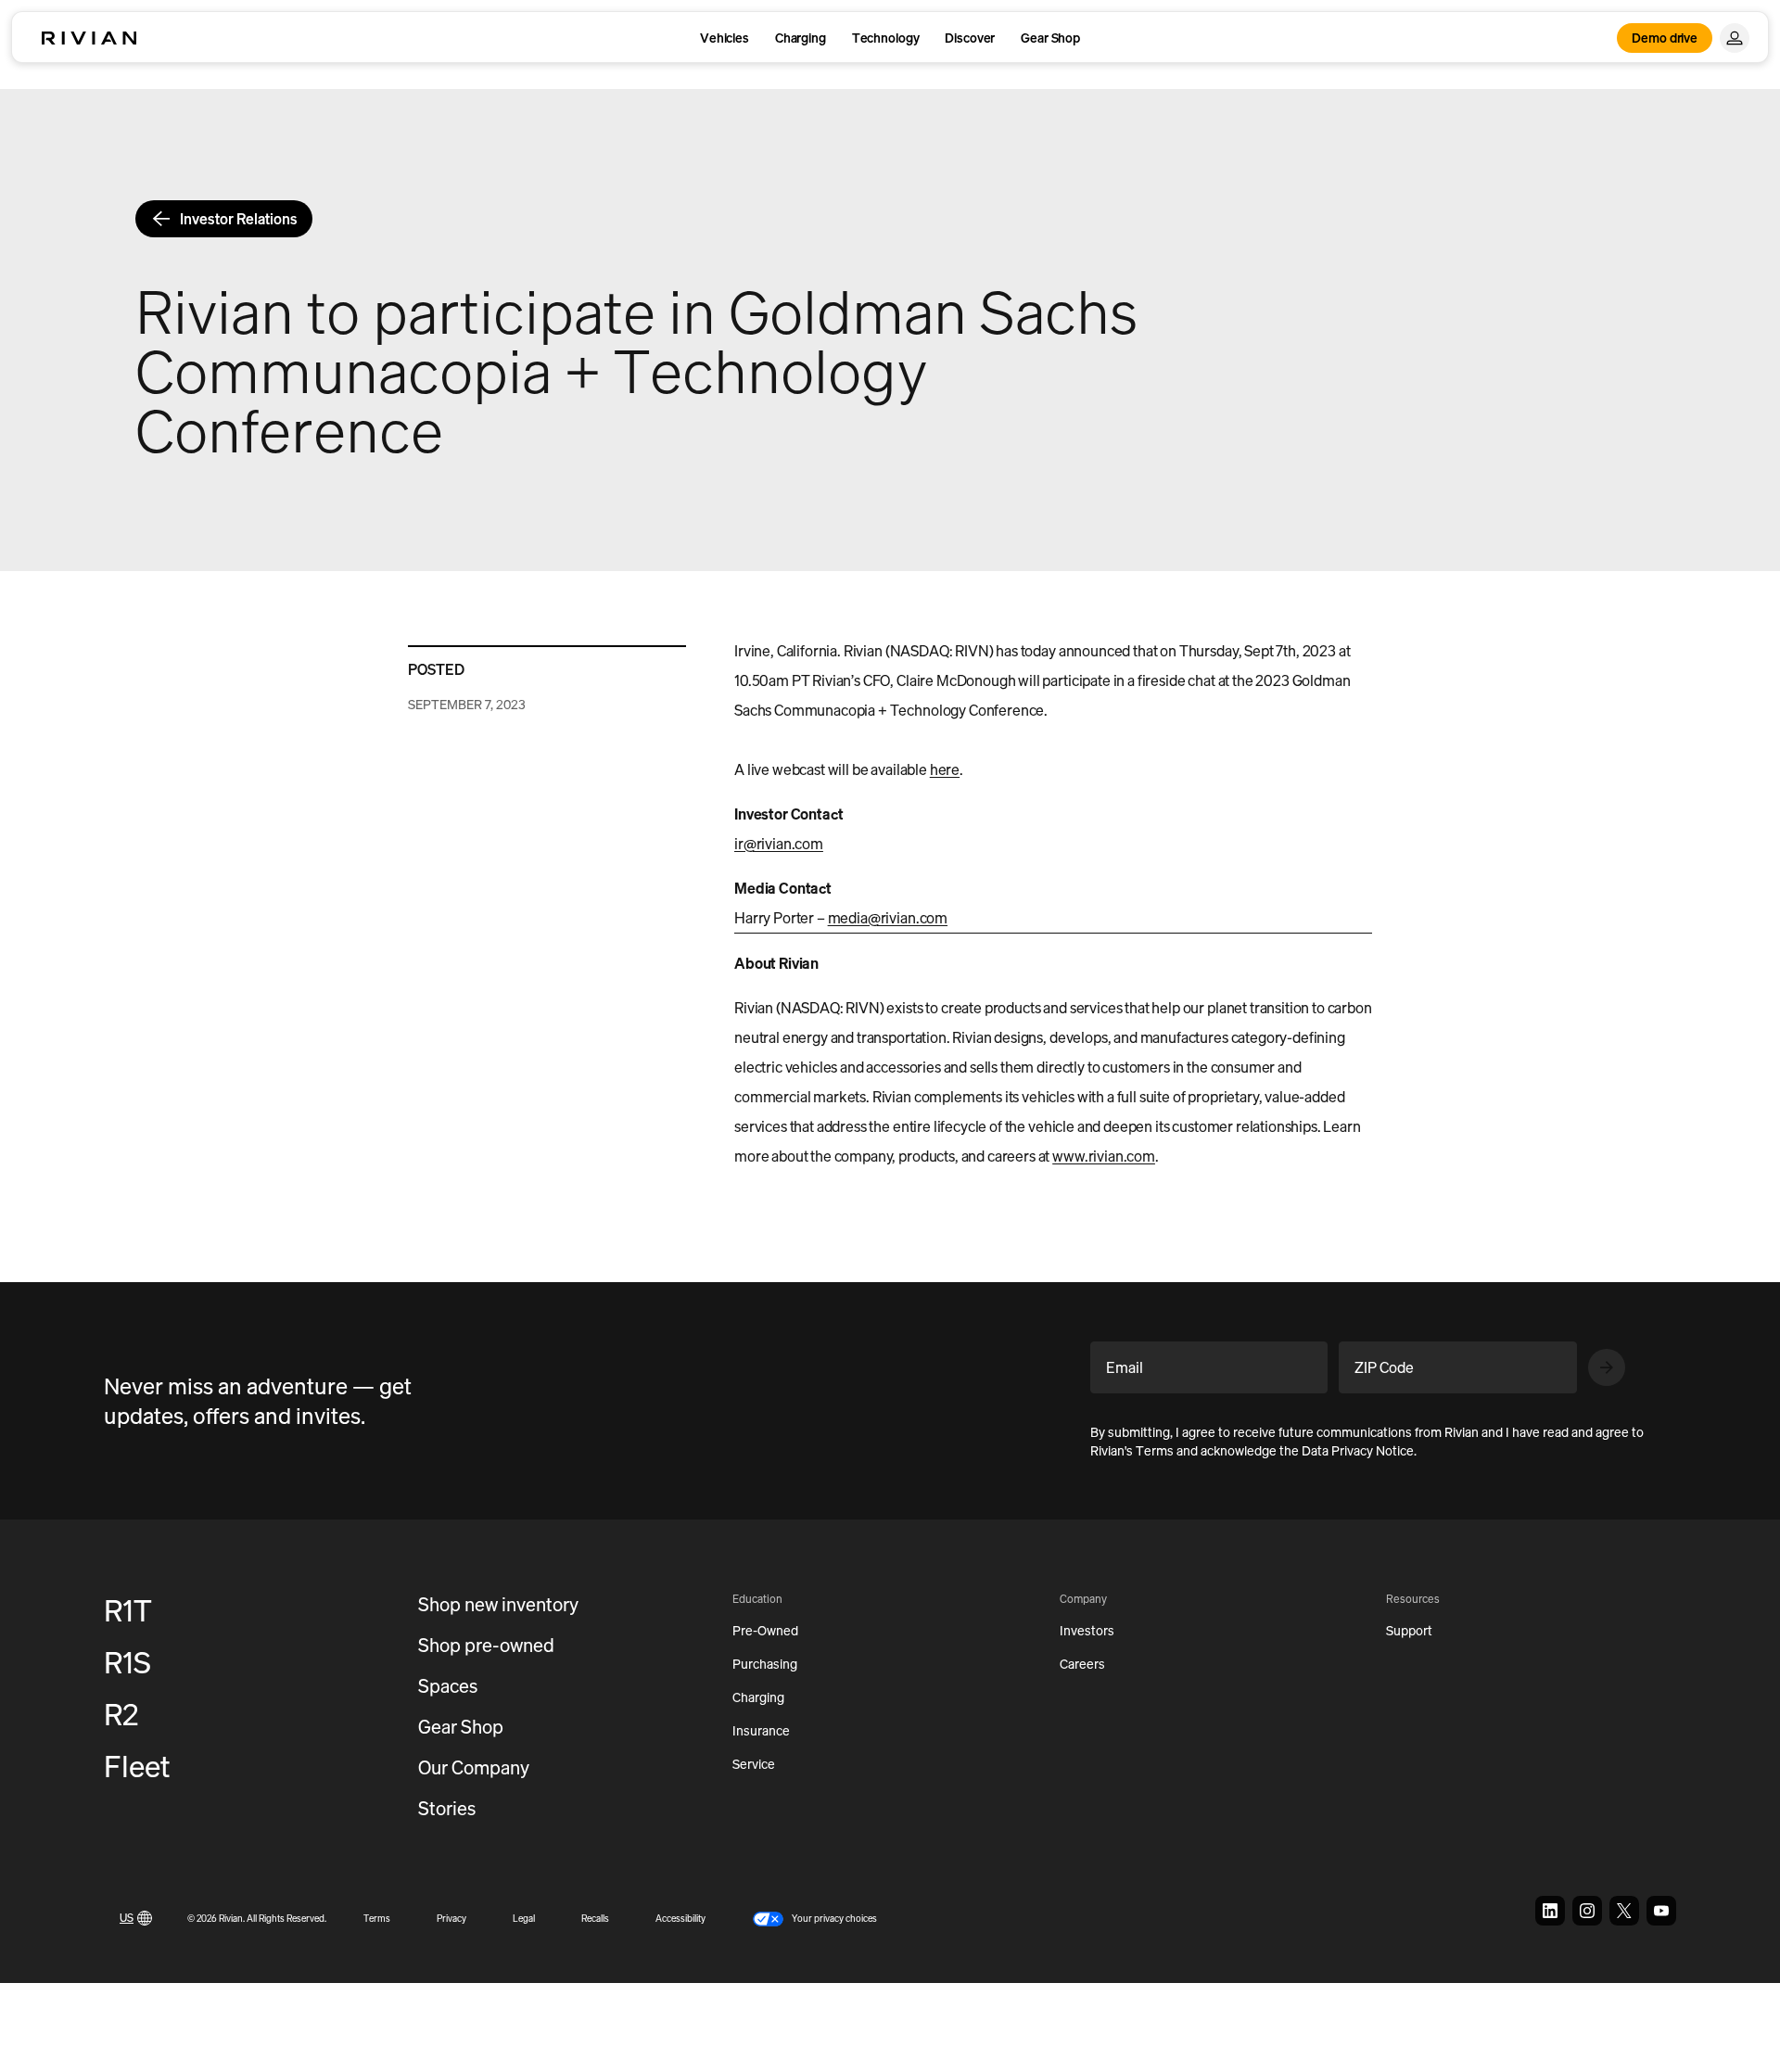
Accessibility (680, 1919)
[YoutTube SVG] (1661, 1911)
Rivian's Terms (1132, 1450)
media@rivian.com (888, 918)
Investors (1087, 1630)
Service (754, 1764)
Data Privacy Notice (1358, 1450)
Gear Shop (1050, 38)
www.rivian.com (1104, 1156)
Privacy (451, 1919)
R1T (128, 1610)
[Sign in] (1735, 38)
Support (1409, 1630)
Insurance (761, 1730)
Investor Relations (239, 219)
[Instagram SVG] (1587, 1911)
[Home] (89, 38)
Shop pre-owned (486, 1645)
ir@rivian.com (779, 844)
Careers (1082, 1664)
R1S (127, 1662)
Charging (801, 38)
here (945, 769)
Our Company (474, 1767)
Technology (886, 38)
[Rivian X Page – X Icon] (1624, 1911)
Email (1125, 1367)
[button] (814, 1919)
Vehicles (725, 38)
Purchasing (765, 1664)
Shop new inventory (498, 1604)
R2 (121, 1714)
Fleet (137, 1766)
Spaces (448, 1686)
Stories (447, 1808)
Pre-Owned (765, 1630)
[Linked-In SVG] (1550, 1911)
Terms (377, 1919)
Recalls (595, 1919)
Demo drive (1665, 38)
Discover (970, 38)
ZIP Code (1384, 1367)
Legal (524, 1919)
